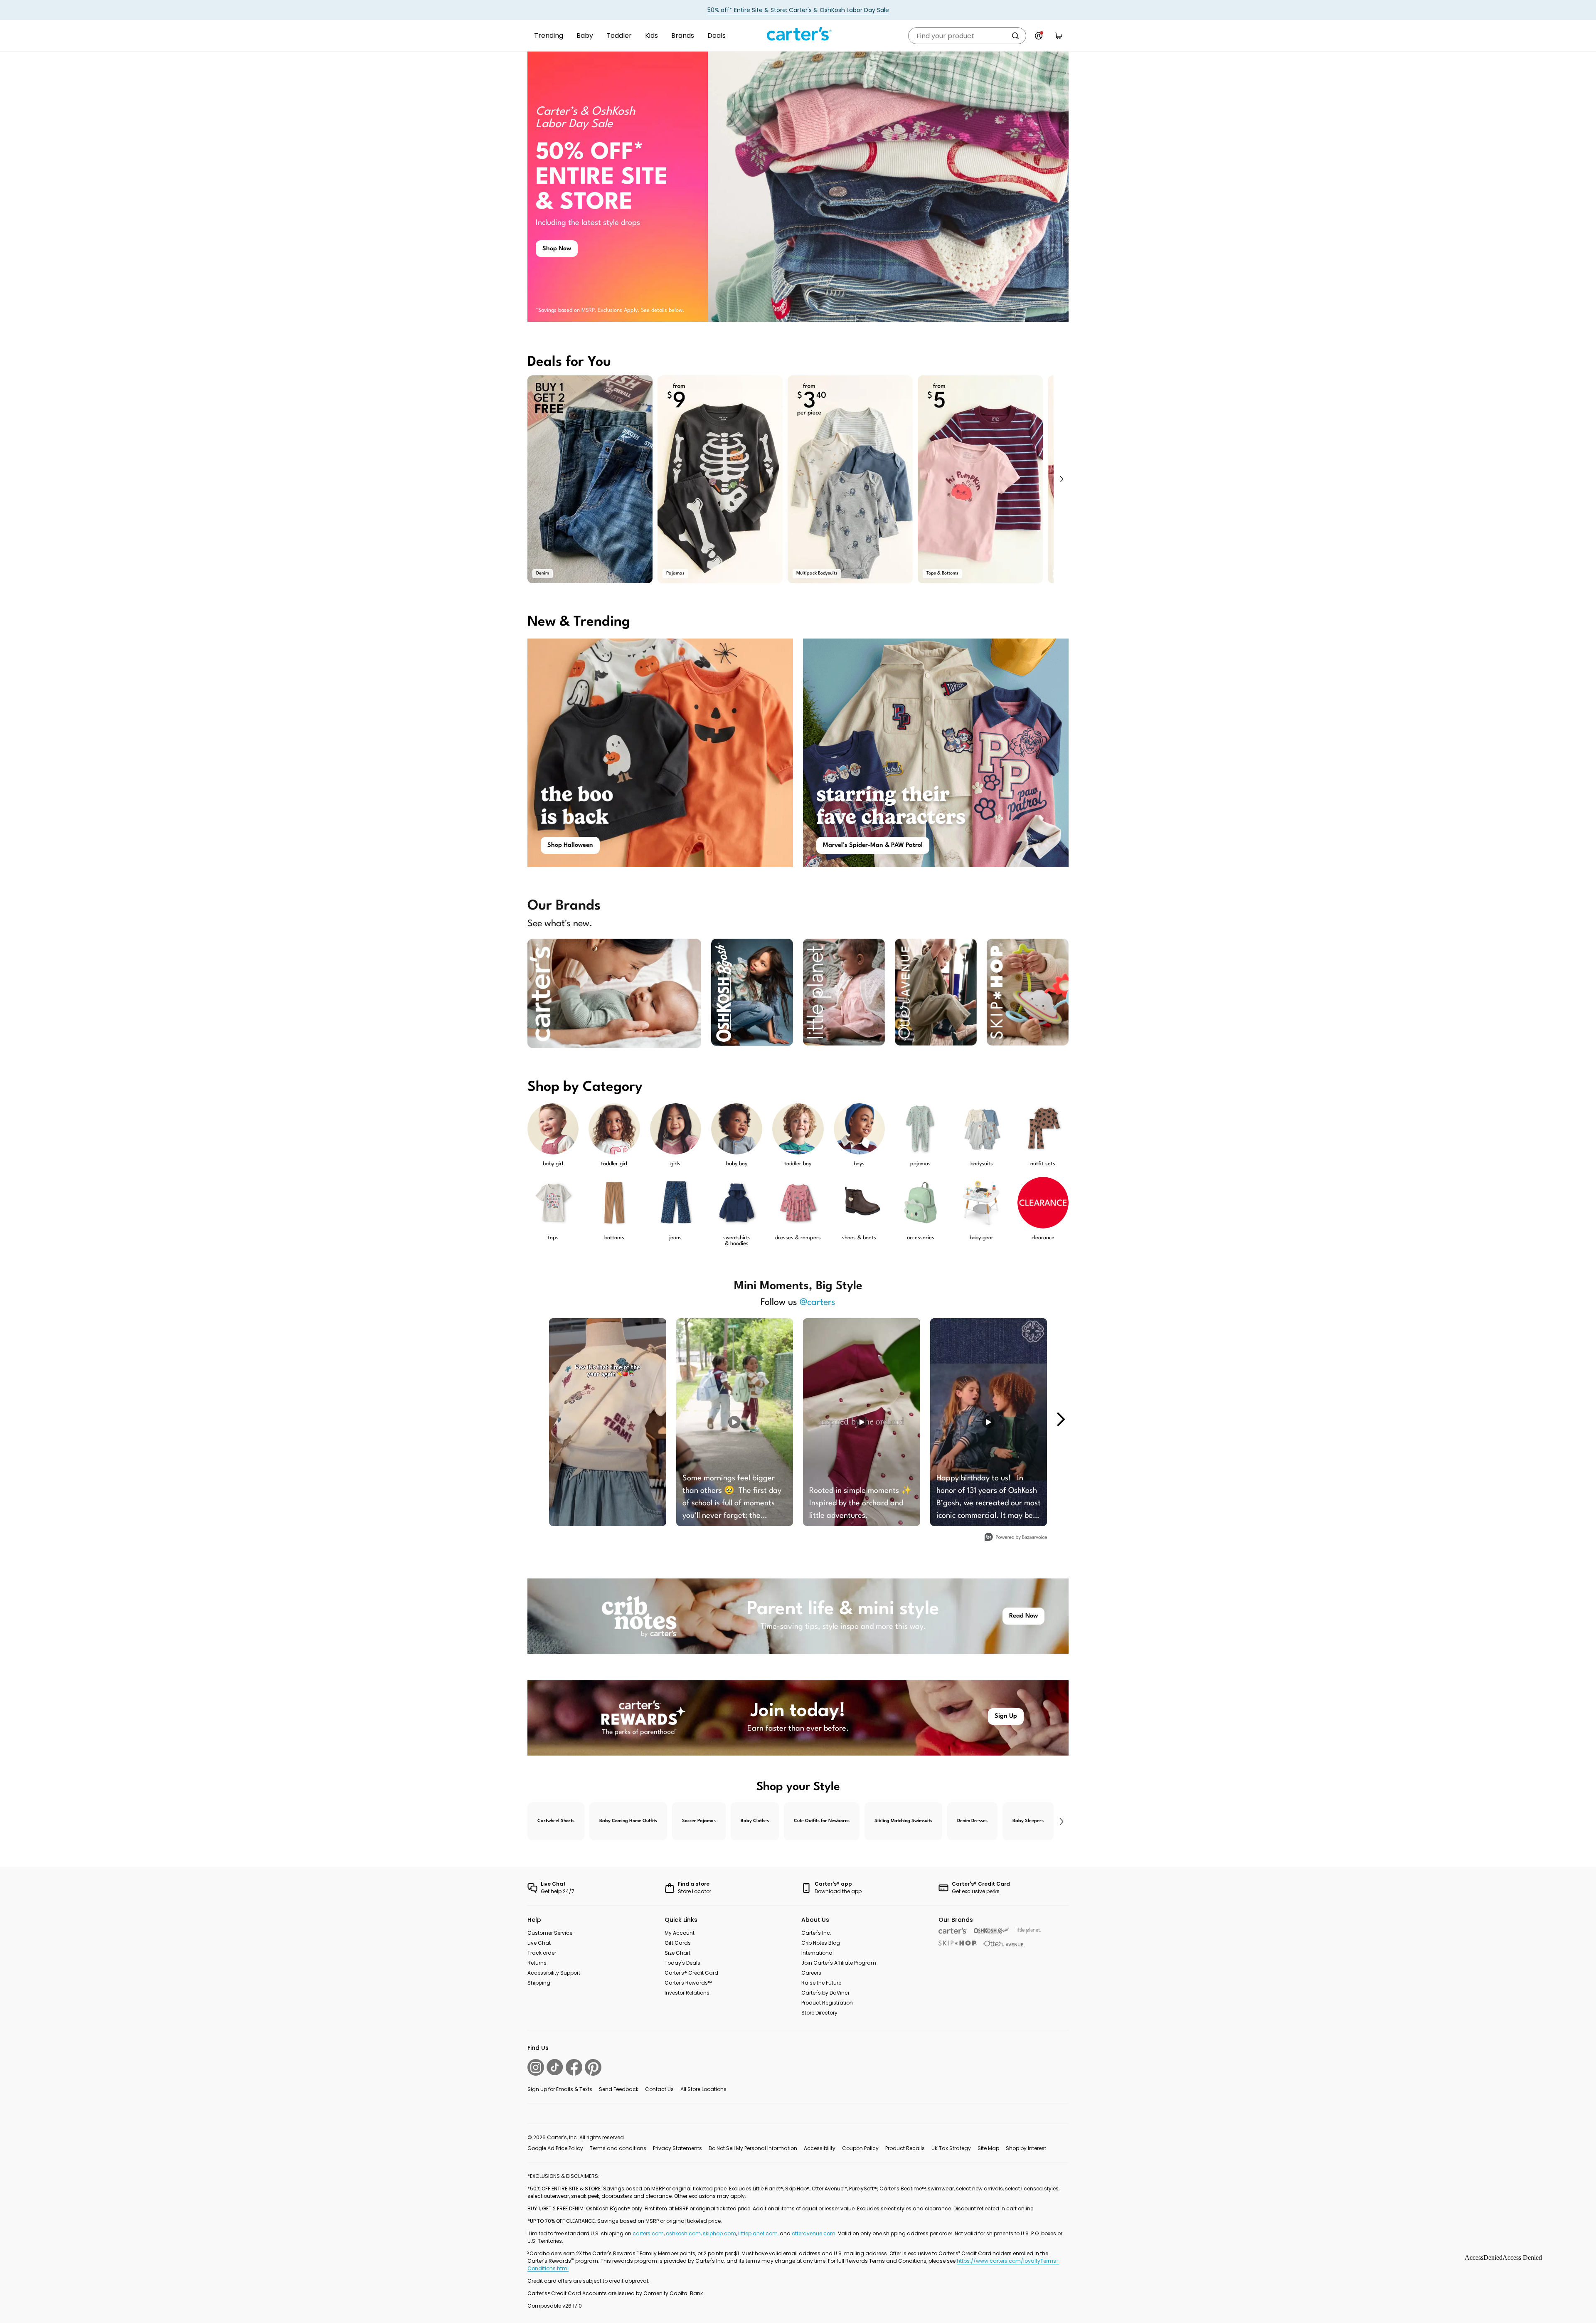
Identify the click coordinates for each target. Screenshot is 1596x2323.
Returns (537, 1963)
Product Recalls (905, 2148)
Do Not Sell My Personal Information (753, 2148)
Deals (717, 36)
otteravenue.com (814, 2233)
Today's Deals (682, 1963)
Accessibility (820, 2148)
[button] (1061, 479)
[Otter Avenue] (1004, 1944)
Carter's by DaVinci (825, 1993)
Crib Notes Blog (821, 1943)
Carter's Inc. (816, 1933)
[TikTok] (555, 2067)
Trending (549, 36)
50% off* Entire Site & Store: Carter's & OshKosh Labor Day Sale (798, 10)
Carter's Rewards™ (688, 1983)
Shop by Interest (1026, 2148)
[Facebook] (574, 2067)
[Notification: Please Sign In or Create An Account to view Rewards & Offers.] (1039, 36)
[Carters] (953, 1931)
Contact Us (659, 2089)
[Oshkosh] (991, 1931)
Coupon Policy (860, 2148)
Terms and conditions (618, 2148)
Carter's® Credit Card (691, 1973)
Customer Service (550, 1933)
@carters (818, 1302)
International (818, 1953)
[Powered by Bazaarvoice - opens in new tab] (1016, 1538)
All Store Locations (703, 2089)
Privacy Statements (677, 2148)
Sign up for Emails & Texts (560, 2089)
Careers (811, 1973)
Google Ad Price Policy (555, 2148)
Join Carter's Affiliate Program (839, 1963)
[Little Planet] (1028, 1931)
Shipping (539, 1983)
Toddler (619, 36)
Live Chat (539, 1943)
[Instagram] (536, 2067)
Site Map (988, 2148)
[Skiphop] (958, 1943)
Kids (651, 36)
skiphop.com (719, 2233)
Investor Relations (687, 1993)
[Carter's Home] (798, 34)
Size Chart (677, 1953)
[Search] (1015, 36)
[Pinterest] (593, 2067)
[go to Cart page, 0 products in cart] (1059, 36)
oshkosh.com (683, 2233)
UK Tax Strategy (951, 2148)
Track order (542, 1953)
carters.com (648, 2233)
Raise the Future (821, 1983)
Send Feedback (619, 2089)
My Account (680, 1933)
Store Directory (819, 2013)
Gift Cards (678, 1943)
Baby (585, 36)
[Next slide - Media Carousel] (1060, 1419)
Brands (683, 36)
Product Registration (827, 2003)
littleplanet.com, (759, 2233)
